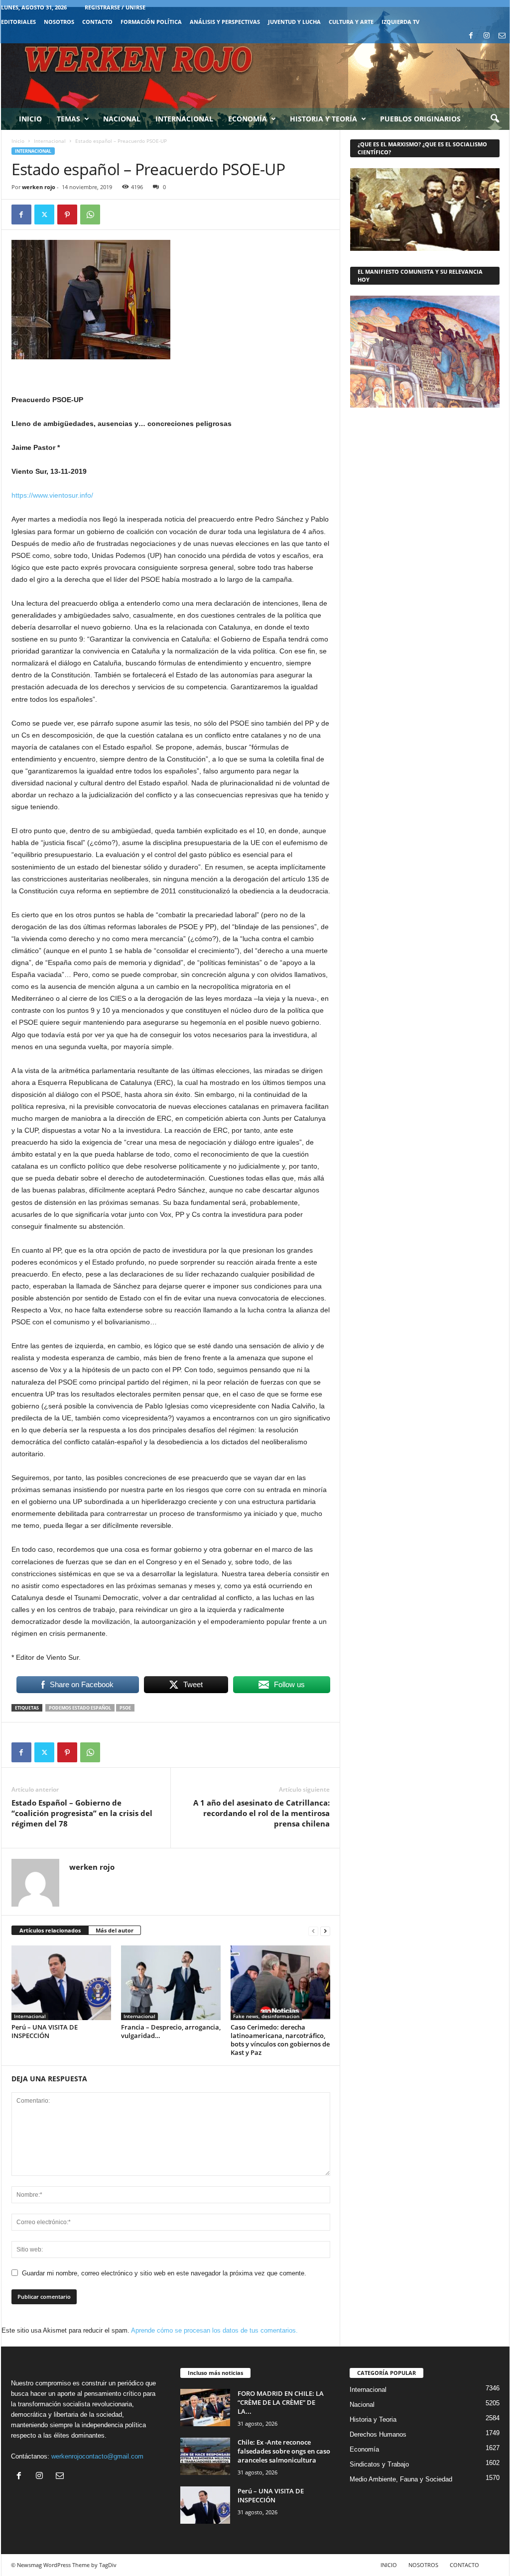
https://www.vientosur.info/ (52, 495)
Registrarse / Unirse (115, 7)
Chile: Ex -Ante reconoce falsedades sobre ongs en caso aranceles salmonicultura (284, 2451)
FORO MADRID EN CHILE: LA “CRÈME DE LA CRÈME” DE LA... (281, 2402)
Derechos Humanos (378, 2434)
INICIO (389, 2565)
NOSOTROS (59, 22)
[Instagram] (487, 36)
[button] (495, 119)
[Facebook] (471, 36)
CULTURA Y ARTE (351, 22)
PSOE (125, 1708)
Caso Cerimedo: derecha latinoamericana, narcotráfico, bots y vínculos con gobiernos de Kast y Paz (280, 2040)
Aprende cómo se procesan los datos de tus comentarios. (214, 2330)
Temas (68, 119)
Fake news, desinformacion (266, 2016)
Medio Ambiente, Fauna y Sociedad (401, 2479)
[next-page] (325, 1931)
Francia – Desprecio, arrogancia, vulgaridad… (171, 2031)
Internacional (184, 119)
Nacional (122, 119)
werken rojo (39, 187)
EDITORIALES (18, 22)
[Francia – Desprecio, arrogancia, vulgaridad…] (171, 1983)
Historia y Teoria (373, 2419)
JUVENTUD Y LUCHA (294, 22)
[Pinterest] (67, 215)
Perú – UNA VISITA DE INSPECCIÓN (45, 2031)
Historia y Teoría (323, 119)
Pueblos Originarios (420, 119)
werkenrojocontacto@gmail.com (97, 2456)
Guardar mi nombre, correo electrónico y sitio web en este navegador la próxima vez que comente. (164, 2273)
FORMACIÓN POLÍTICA (151, 22)
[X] (44, 215)
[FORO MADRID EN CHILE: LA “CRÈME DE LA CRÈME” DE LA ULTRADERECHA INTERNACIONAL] (205, 2408)
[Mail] (502, 36)
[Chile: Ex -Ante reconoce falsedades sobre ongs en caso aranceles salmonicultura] (205, 2456)
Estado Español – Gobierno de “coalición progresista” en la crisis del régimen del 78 (82, 1813)
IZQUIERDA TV (400, 22)
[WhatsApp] (90, 215)
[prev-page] (313, 1931)
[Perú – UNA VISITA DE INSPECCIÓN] (61, 1983)
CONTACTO (97, 22)
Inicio (30, 119)
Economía (248, 119)
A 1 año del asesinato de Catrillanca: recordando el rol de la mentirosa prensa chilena (261, 1813)
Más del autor (115, 1930)
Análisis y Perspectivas (225, 22)
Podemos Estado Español (80, 1708)
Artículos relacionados (50, 1930)
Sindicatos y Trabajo (379, 2464)
